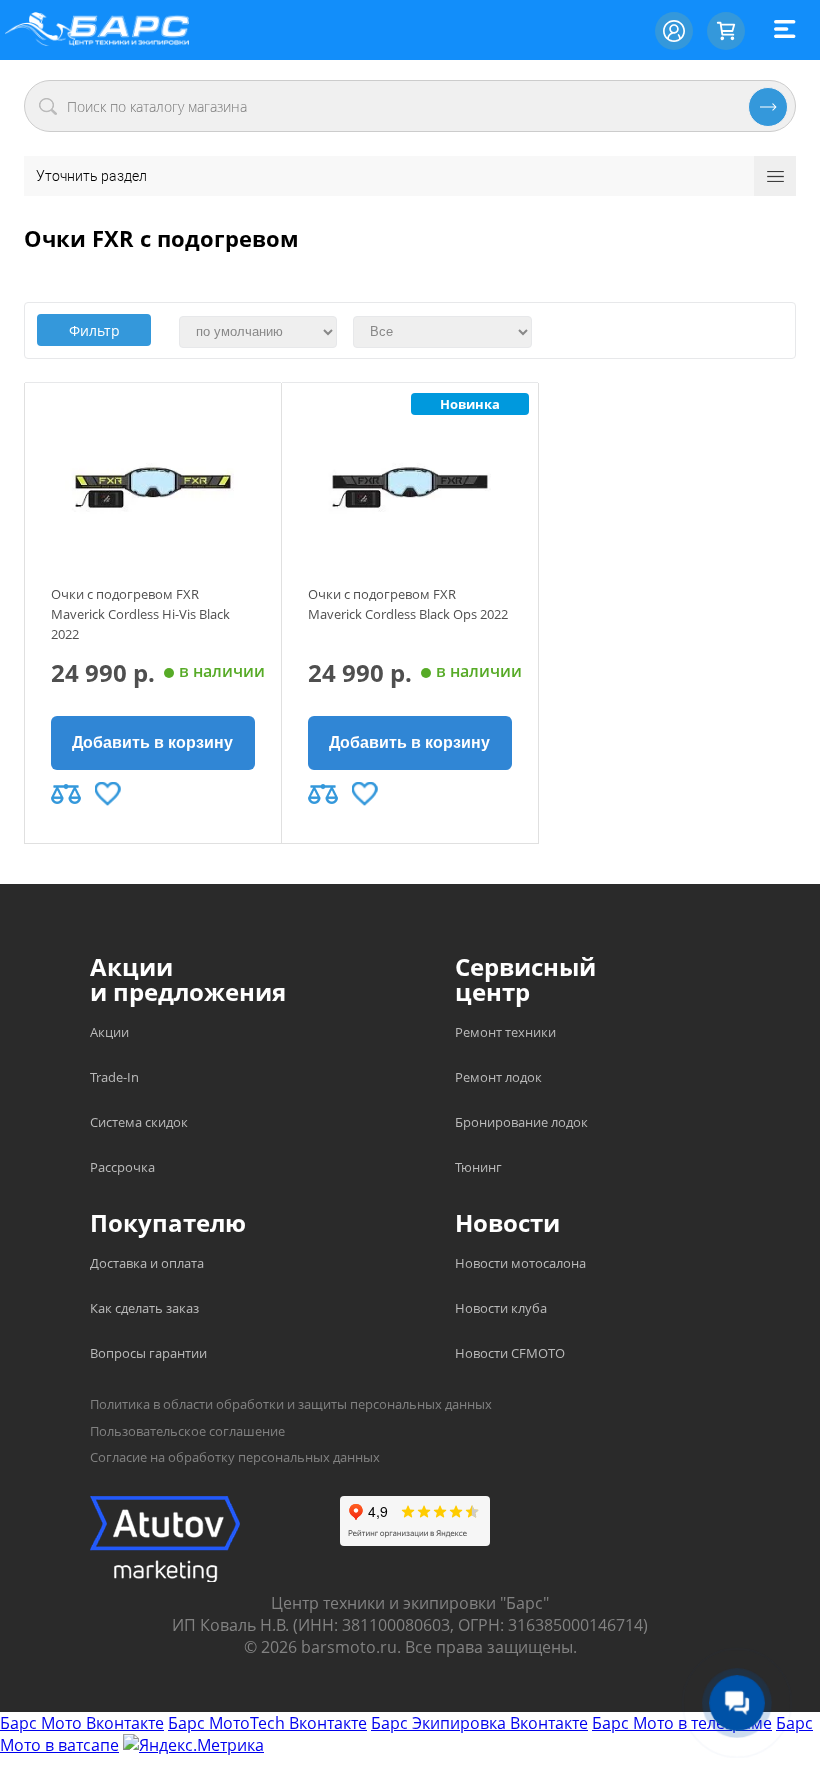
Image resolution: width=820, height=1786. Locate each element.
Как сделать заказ (144, 1308)
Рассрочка (122, 1167)
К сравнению (66, 794)
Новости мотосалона (520, 1263)
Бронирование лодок (521, 1122)
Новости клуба (501, 1308)
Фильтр (94, 330)
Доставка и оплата (147, 1263)
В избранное (108, 794)
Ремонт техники (505, 1032)
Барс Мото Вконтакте (82, 1723)
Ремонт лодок (498, 1077)
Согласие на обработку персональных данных (235, 1457)
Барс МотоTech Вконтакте (267, 1723)
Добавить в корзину (152, 742)
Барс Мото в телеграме (682, 1723)
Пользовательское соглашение (187, 1431)
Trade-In (114, 1077)
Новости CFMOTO (510, 1353)
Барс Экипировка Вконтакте (479, 1723)
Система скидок (139, 1122)
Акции (109, 1032)
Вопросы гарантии (148, 1353)
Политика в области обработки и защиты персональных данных (291, 1404)
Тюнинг (478, 1167)
